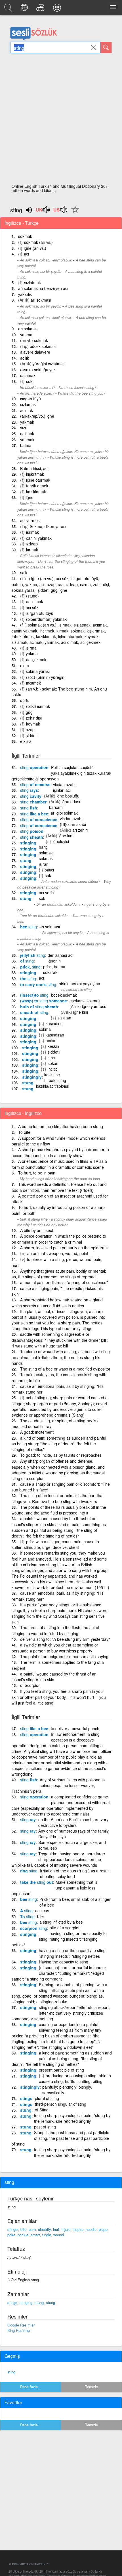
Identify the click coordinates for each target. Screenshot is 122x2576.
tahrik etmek (37, 486)
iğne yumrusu (94, 1006)
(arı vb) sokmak (34, 340)
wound (59, 2235)
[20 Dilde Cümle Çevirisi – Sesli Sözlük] (25, 9)
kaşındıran (55, 1035)
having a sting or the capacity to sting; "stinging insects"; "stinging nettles (73, 1953)
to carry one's (38, 984)
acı (26, 254)
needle (91, 2229)
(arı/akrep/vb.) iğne (37, 416)
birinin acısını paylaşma (79, 984)
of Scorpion (30, 1685)
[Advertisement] (61, 120)
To (27, 1916)
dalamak (28, 375)
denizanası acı (60, 955)
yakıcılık (25, 294)
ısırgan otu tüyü (40, 613)
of (27, 961)
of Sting (42, 2110)
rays (29, 790)
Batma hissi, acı (34, 468)
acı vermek (30, 520)
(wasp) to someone (44, 1001)
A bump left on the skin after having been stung (61, 1126)
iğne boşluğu (68, 796)
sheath (32, 837)
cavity (31, 796)
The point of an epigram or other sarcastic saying (64, 1656)
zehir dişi (34, 718)
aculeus (42, 1911)
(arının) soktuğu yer (38, 370)
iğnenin (54, 961)
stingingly (32, 1077)
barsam (56, 807)
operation (34, 767)
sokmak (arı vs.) (38, 242)
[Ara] (106, 48)
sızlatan (64, 1018)
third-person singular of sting (61, 2104)
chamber (33, 802)
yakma (32, 654)
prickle (23, 2235)
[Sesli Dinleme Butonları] (43, 212)
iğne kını (66, 836)
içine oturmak (38, 480)
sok (29, 381)
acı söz (32, 607)
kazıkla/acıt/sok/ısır (53, 1086)
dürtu (25, 700)
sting (11, 2372)
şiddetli (54, 1052)
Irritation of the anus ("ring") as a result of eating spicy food (75, 1874)
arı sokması (41, 300)
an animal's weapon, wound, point (58, 1253)
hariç (43, 847)
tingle (47, 2235)
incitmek (33, 683)
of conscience (39, 819)
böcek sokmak (64, 995)
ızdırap (32, 544)
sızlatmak (32, 283)
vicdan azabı (64, 784)
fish (29, 808)
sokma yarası (38, 671)
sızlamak (28, 404)
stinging (28, 843)
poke (11, 2235)
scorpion (34, 1928)
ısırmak (32, 532)
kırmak (32, 550)
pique (103, 2229)
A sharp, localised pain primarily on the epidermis (64, 1248)
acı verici (47, 893)
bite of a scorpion (65, 1928)
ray (28, 1819)
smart (35, 2235)
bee (29, 927)
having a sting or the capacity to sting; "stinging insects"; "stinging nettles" (59, 1939)
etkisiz (26, 741)
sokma (45, 1029)
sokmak (25, 236)
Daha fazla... (31, 2387)
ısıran (44, 864)
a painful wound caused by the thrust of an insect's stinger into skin (54, 1677)
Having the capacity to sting (64, 1962)
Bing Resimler (19, 2330)
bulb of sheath (39, 1007)
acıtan (51, 1040)
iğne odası (71, 801)
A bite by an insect (37, 1230)
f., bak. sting (55, 1080)
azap (30, 729)
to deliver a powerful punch (75, 1728)
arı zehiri (80, 830)
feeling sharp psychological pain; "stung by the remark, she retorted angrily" (72, 2152)
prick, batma (54, 966)
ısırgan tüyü (30, 399)
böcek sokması (43, 346)
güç (29, 712)
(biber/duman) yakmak (46, 619)
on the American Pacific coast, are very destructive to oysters (73, 1822)
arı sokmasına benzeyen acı (43, 288)
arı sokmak (28, 329)
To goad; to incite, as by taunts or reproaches (61, 1455)
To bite (24, 1132)
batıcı (49, 870)
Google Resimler (21, 2325)
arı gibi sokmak (64, 813)
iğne (30, 497)
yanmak (27, 440)
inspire (78, 2229)
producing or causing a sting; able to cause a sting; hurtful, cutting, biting (75, 2078)
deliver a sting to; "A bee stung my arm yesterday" (65, 1639)
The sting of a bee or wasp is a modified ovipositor (65, 1369)
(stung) (32, 596)
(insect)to (34, 995)
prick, (30, 967)
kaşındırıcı (54, 1023)
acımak (27, 410)
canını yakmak (39, 538)
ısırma (31, 648)
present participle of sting (61, 2070)
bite (40, 1916)
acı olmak (35, 601)
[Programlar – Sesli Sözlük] (58, 9)
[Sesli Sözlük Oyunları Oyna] (41, 9)
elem (25, 665)
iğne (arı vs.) (35, 248)
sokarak (50, 972)
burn (32, 2229)
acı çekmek (36, 660)
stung (26, 860)
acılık (25, 358)
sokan (53, 1063)
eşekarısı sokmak (85, 1001)
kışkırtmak (35, 474)
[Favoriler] (74, 213)
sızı (23, 428)
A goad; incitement (37, 1432)
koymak (33, 724)
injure (66, 2229)
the (28, 978)
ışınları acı (62, 790)
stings (26, 2098)
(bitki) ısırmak (38, 706)
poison (32, 831)
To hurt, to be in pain (37, 1173)
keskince (52, 1075)
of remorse (35, 784)
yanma (26, 335)
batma (26, 445)
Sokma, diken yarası (48, 526)
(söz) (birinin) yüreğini (46, 677)
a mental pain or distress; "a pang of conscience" (64, 1282)
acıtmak (27, 434)
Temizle (91, 2387)
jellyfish (33, 955)
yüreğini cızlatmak (49, 364)
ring (29, 1871)
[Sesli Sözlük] (9, 9)
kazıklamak (36, 492)
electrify (44, 2229)
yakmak (27, 422)
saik (24, 572)
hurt (56, 2229)
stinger (13, 2229)
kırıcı (52, 1058)
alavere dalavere (35, 352)
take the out (37, 1882)
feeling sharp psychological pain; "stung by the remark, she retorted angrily (72, 2118)
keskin (53, 1046)
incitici (53, 1069)
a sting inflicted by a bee (61, 1922)
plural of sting (47, 2098)
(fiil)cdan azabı (73, 824)
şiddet (31, 735)
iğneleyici (61, 841)
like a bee (34, 814)
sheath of (34, 1012)
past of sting (45, 2127)
